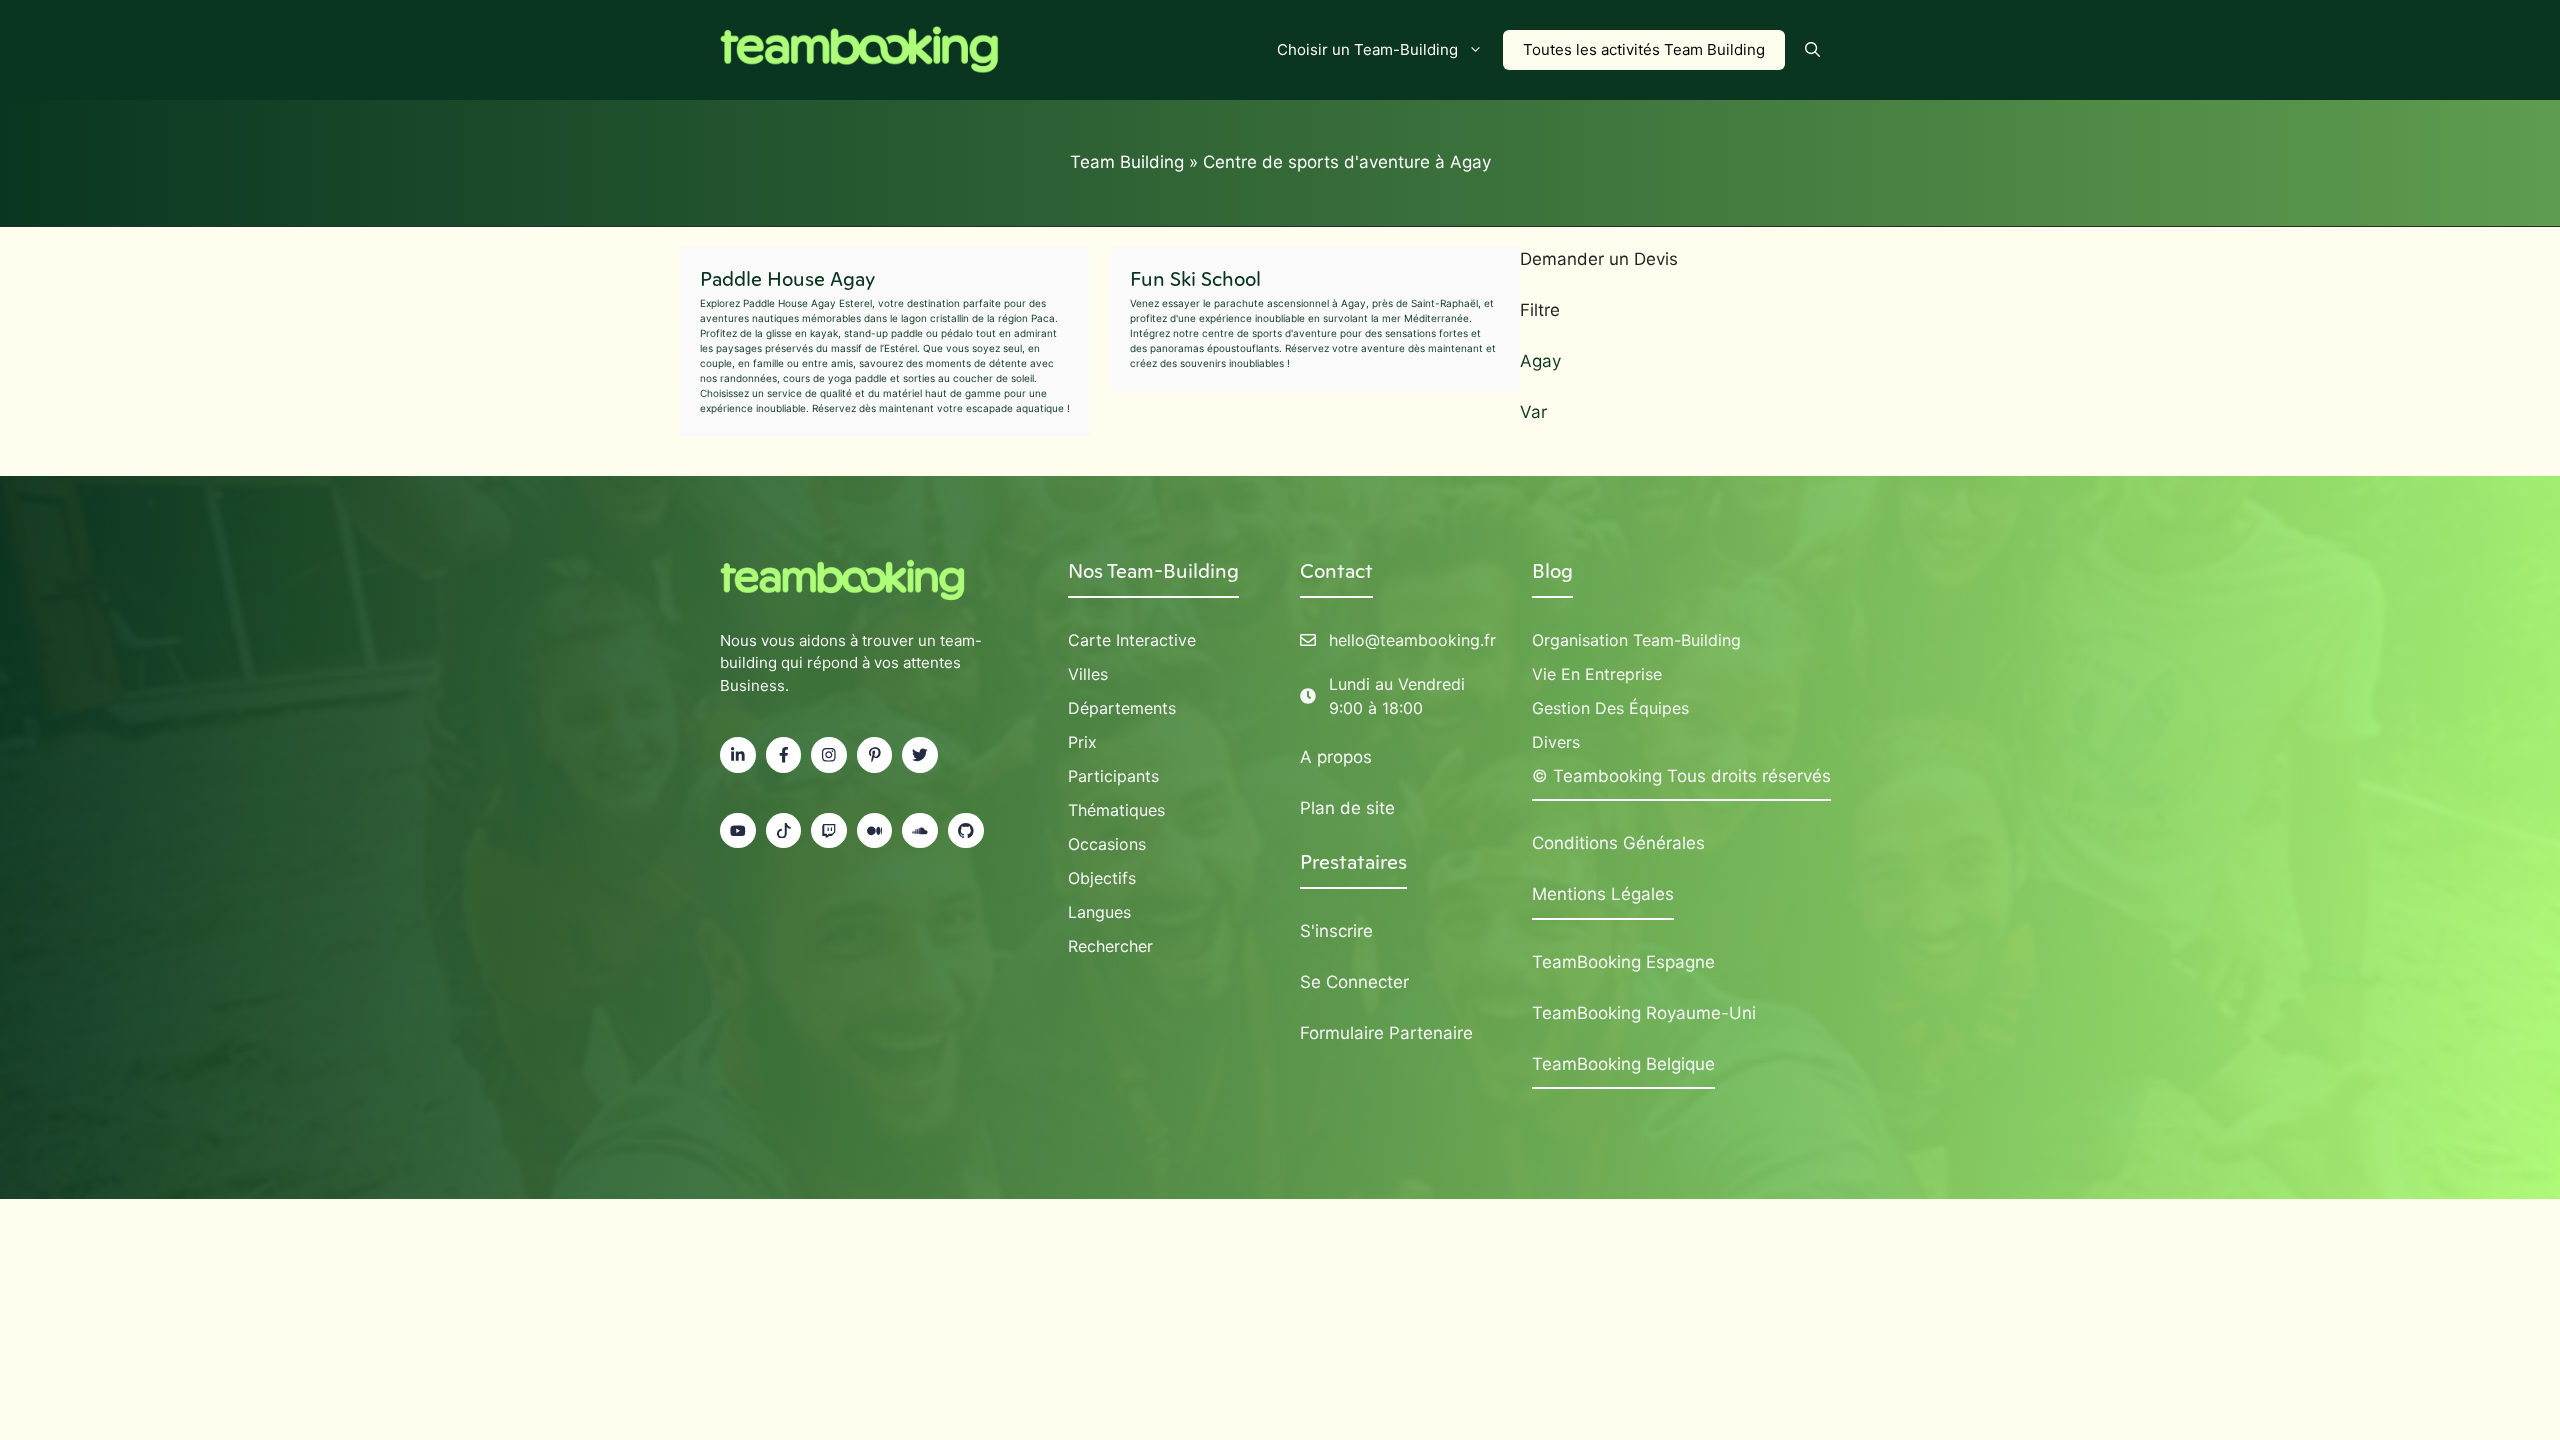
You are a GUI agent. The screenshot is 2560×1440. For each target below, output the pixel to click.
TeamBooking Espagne (1623, 962)
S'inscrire (1336, 931)
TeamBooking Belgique (1623, 1064)
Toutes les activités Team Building (1644, 49)
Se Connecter (1354, 982)
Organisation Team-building (1636, 640)
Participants (1113, 776)
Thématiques (1116, 810)
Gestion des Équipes (1610, 708)
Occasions (1107, 844)
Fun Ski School (1195, 279)
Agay (1540, 361)
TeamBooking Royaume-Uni (1644, 1013)
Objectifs (1102, 878)
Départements (1122, 708)
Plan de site (1347, 808)
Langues (1099, 912)
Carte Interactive (1132, 640)
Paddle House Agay (787, 279)
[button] (1812, 50)
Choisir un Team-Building (1367, 49)
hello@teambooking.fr (1412, 640)
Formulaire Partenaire (1386, 1033)
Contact (1336, 571)
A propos (1336, 757)
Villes (1088, 674)
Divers (1556, 742)
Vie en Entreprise (1597, 674)
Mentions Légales (1603, 894)
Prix (1082, 742)
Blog (1552, 571)
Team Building (1127, 162)
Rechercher (1110, 946)
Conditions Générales (1618, 843)
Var (1533, 412)
